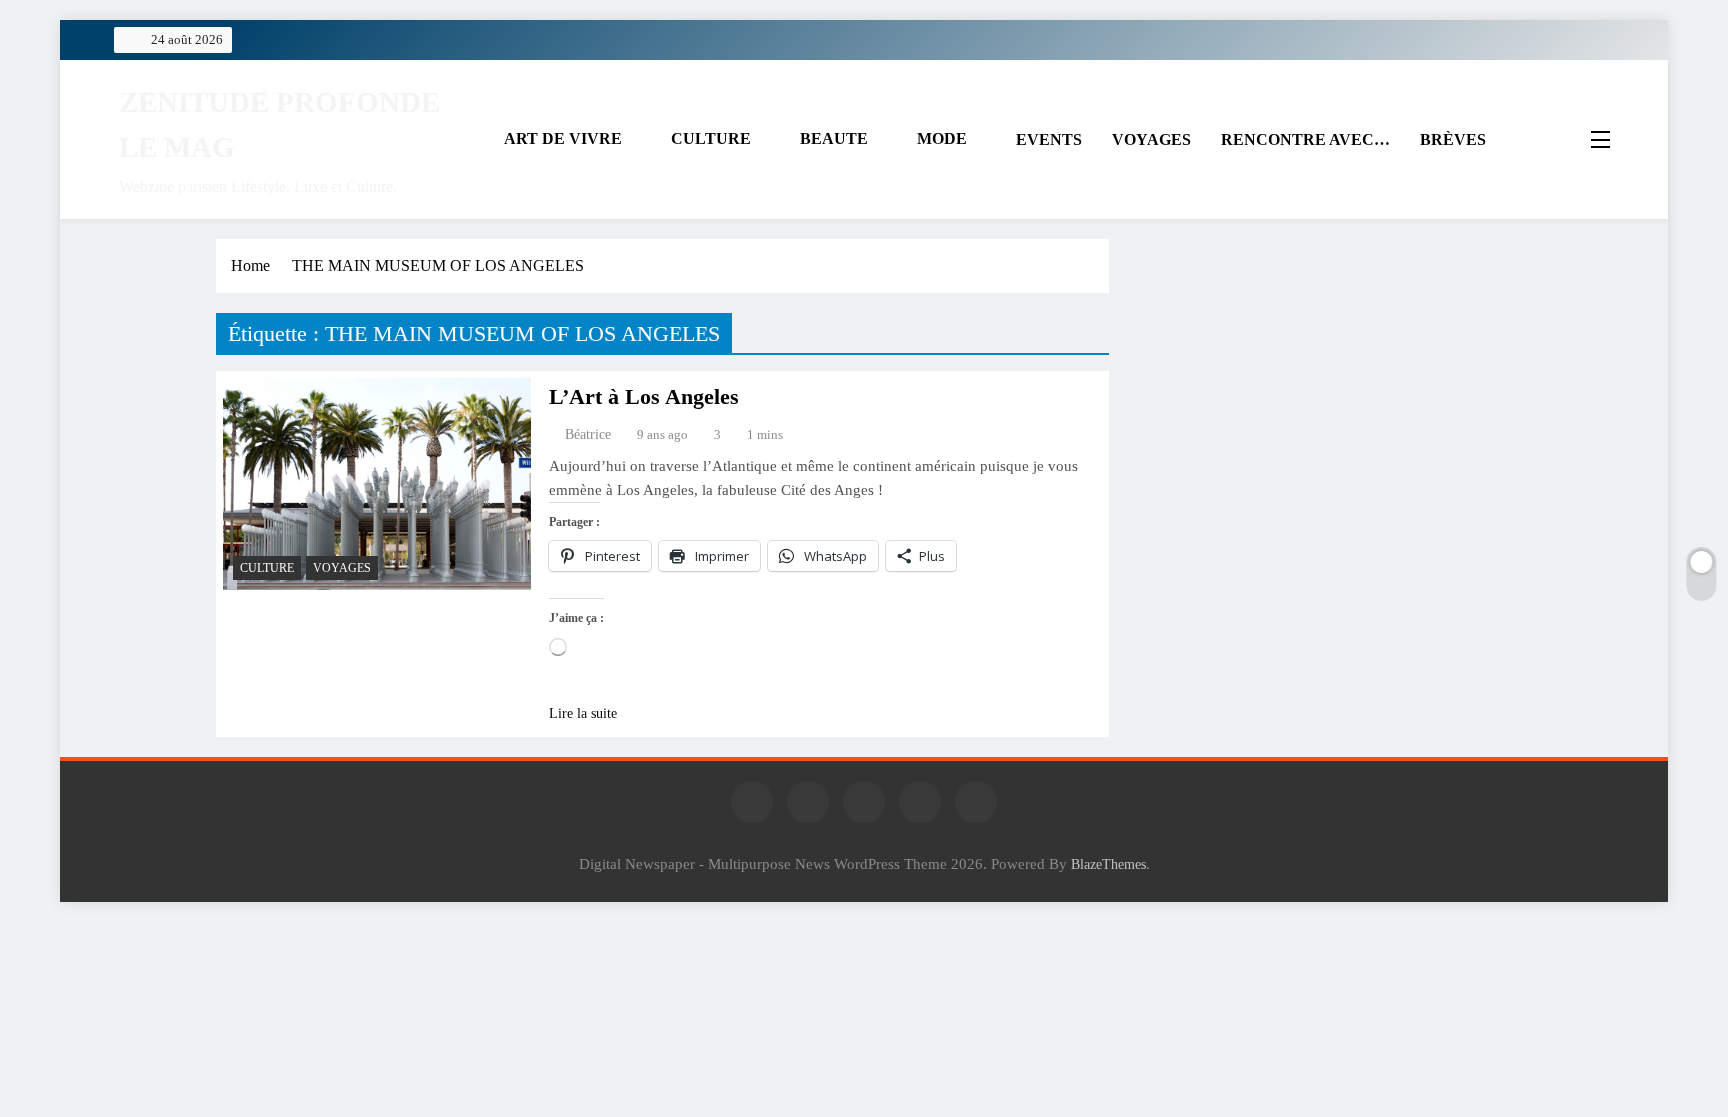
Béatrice (588, 434)
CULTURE (711, 138)
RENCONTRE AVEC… (1305, 139)
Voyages (342, 568)
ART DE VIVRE (563, 138)
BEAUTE (834, 138)
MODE (942, 138)
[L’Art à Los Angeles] (377, 484)
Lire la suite (583, 713)
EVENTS (1049, 139)
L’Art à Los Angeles (644, 396)
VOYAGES (1151, 139)
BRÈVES (1453, 139)
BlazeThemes (1108, 864)
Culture (267, 568)
